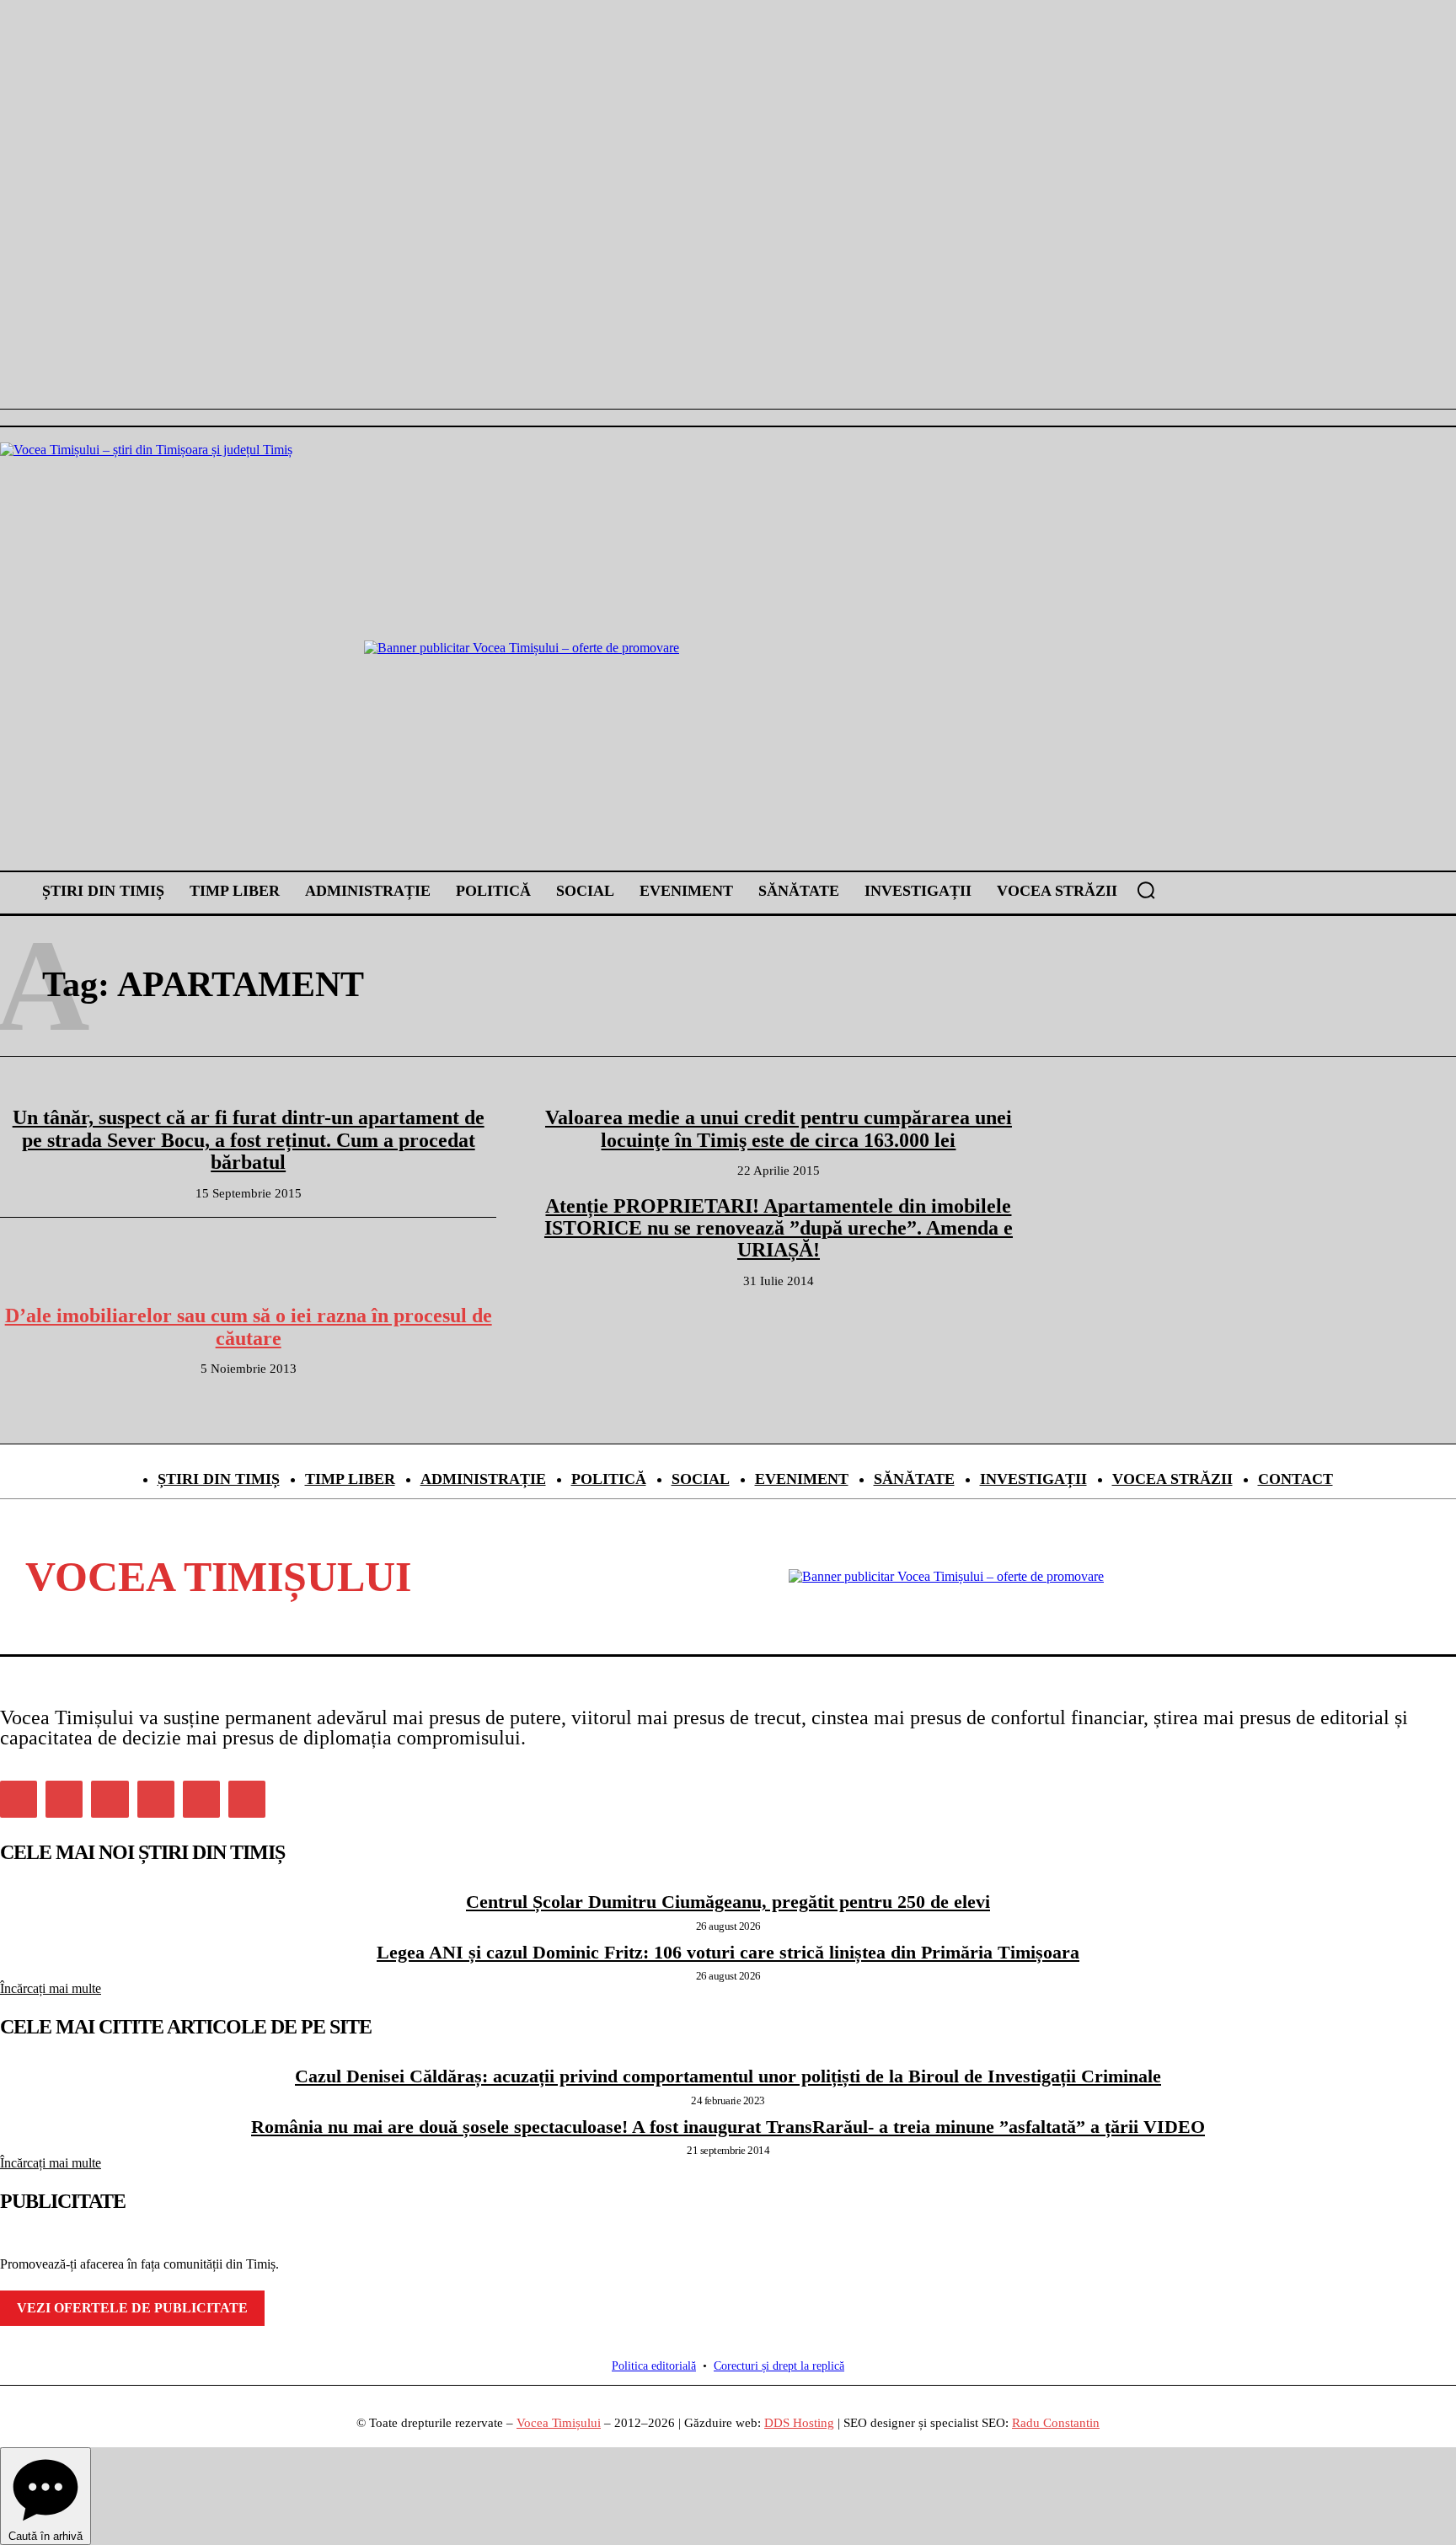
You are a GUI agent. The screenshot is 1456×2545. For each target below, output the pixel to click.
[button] (1146, 890)
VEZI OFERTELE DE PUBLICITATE (132, 2308)
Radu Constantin (1056, 2423)
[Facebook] (19, 1799)
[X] (201, 1799)
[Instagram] (64, 1799)
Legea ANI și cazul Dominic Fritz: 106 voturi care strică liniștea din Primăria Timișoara (728, 1952)
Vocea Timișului (559, 2423)
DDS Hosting (799, 2423)
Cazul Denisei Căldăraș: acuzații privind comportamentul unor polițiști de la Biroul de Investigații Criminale (728, 2076)
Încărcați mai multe (51, 1988)
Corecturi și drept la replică (779, 2366)
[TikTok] (156, 1799)
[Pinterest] (110, 1799)
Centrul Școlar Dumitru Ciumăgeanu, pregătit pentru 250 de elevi (728, 1902)
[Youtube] (247, 1799)
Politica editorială (654, 2366)
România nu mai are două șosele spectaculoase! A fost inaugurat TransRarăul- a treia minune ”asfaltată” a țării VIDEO (728, 2127)
